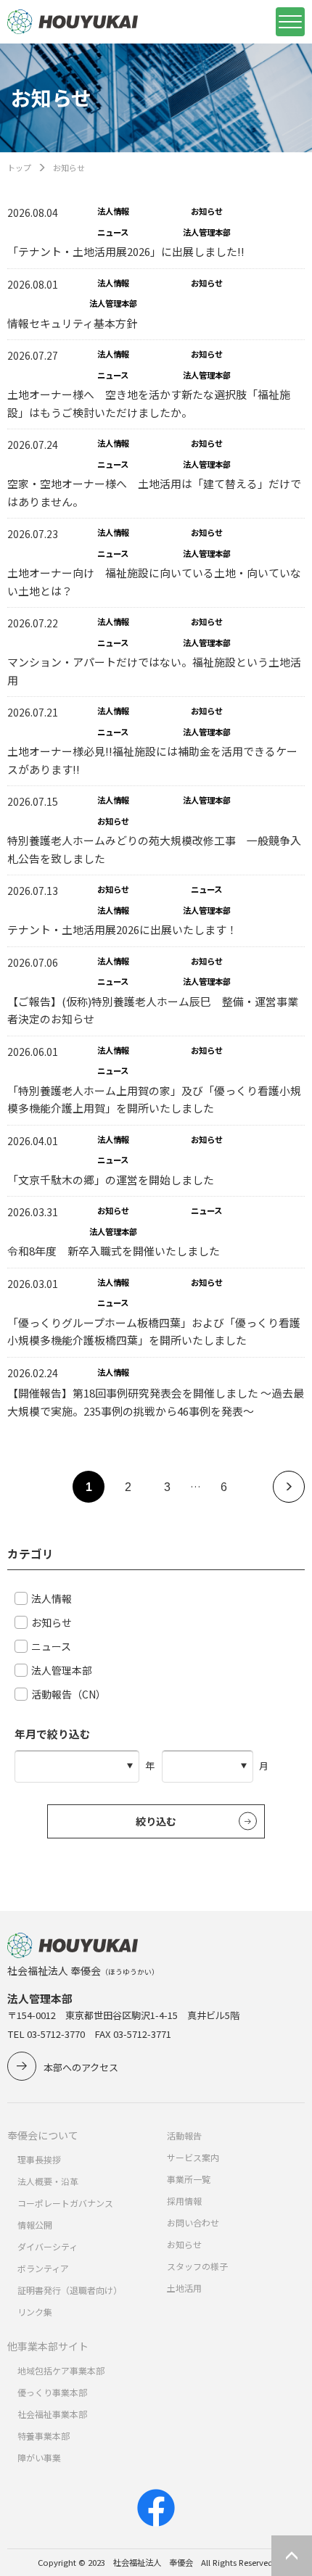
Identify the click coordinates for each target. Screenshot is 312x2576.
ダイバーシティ (48, 2246)
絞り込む (156, 1821)
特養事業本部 (44, 2436)
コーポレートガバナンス (65, 2203)
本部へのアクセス (81, 2067)
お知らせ (184, 2244)
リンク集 (35, 2312)
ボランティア (43, 2268)
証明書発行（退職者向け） (70, 2290)
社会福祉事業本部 (52, 2414)
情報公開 (35, 2225)
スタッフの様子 (197, 2266)
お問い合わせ (193, 2222)
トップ (19, 168)
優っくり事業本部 (52, 2392)
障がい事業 (39, 2457)
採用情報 (184, 2201)
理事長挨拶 (39, 2159)
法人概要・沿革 (48, 2181)
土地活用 (184, 2288)
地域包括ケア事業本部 (61, 2370)
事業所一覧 (189, 2179)
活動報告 (184, 2135)
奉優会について (43, 2135)
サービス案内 (193, 2157)
